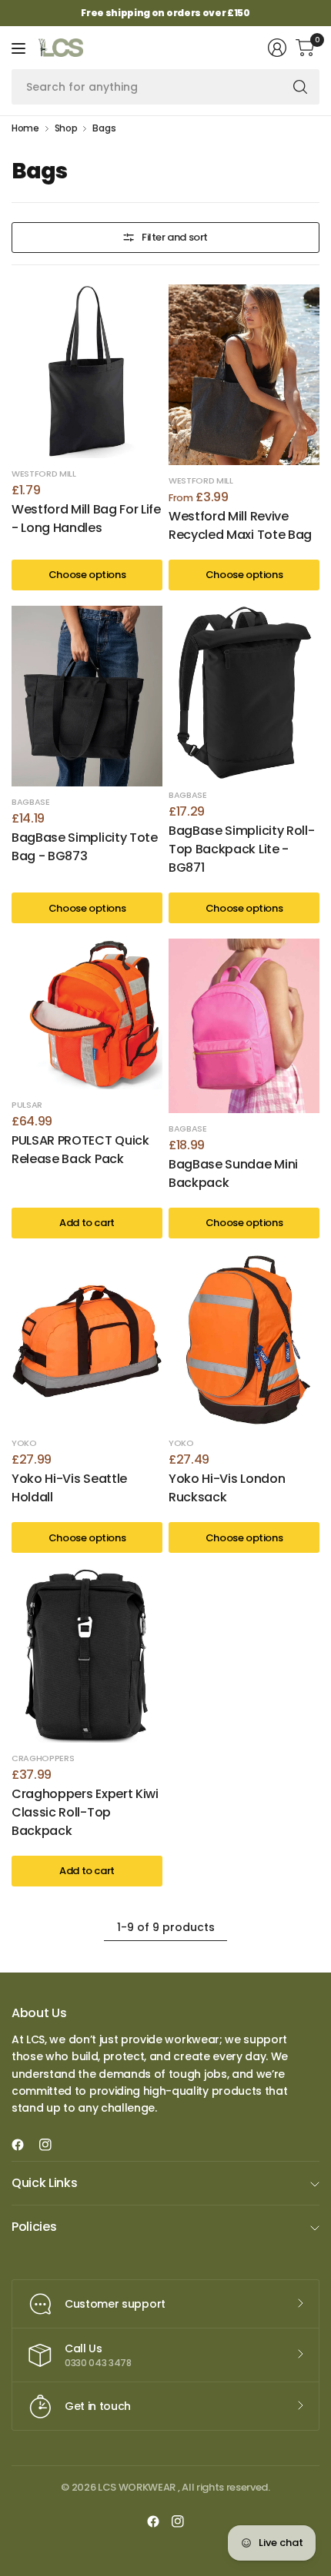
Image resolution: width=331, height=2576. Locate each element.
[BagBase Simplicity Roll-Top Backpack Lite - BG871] (244, 693)
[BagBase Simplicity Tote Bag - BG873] (87, 696)
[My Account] (277, 48)
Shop (66, 128)
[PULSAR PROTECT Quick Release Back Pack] (87, 1014)
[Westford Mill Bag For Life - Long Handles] (87, 372)
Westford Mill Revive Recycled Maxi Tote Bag (240, 525)
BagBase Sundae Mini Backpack (233, 1173)
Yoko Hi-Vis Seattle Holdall (69, 1488)
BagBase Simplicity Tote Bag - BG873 (85, 847)
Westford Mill (44, 474)
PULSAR (27, 1105)
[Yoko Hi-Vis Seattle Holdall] (87, 1341)
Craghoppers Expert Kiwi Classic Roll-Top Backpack (85, 1812)
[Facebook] (24, 2145)
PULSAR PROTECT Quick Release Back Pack (80, 1150)
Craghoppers (43, 1758)
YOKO (24, 1443)
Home (25, 128)
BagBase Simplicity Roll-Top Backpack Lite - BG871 (241, 849)
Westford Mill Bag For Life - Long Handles (86, 519)
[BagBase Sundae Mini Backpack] (244, 1026)
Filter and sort (175, 237)
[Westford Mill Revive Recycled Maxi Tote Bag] (244, 375)
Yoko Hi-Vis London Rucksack (227, 1488)
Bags (104, 128)
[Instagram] (52, 2145)
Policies (34, 2227)
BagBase (31, 802)
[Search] (300, 87)
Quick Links (44, 2183)
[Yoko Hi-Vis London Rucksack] (244, 1341)
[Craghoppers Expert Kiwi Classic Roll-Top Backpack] (87, 1655)
